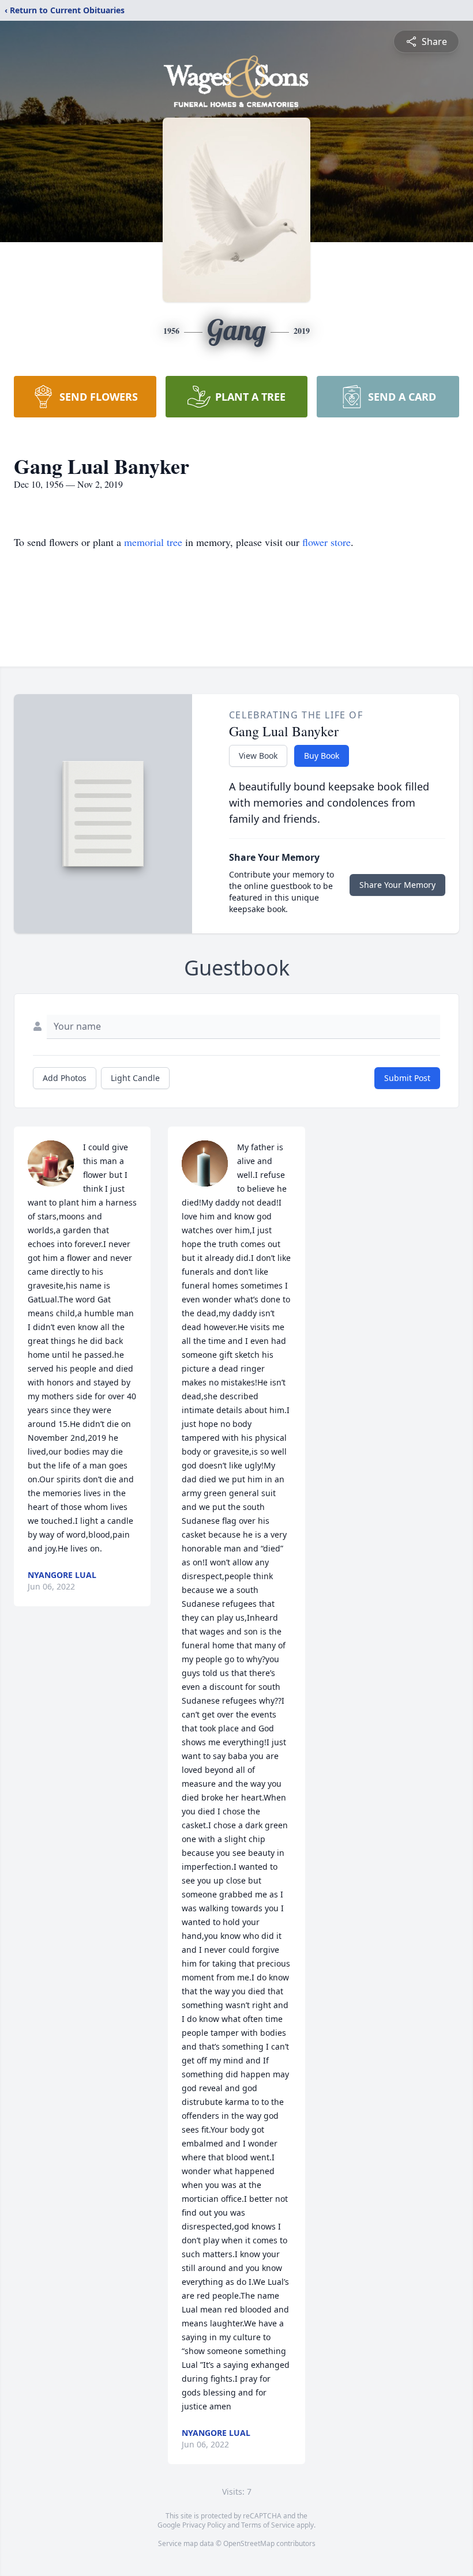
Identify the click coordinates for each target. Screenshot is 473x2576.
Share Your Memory (397, 885)
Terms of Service (268, 2525)
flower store (326, 542)
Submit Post (407, 1078)
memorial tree (153, 542)
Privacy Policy (204, 2525)
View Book (258, 756)
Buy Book (322, 756)
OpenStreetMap (249, 2543)
